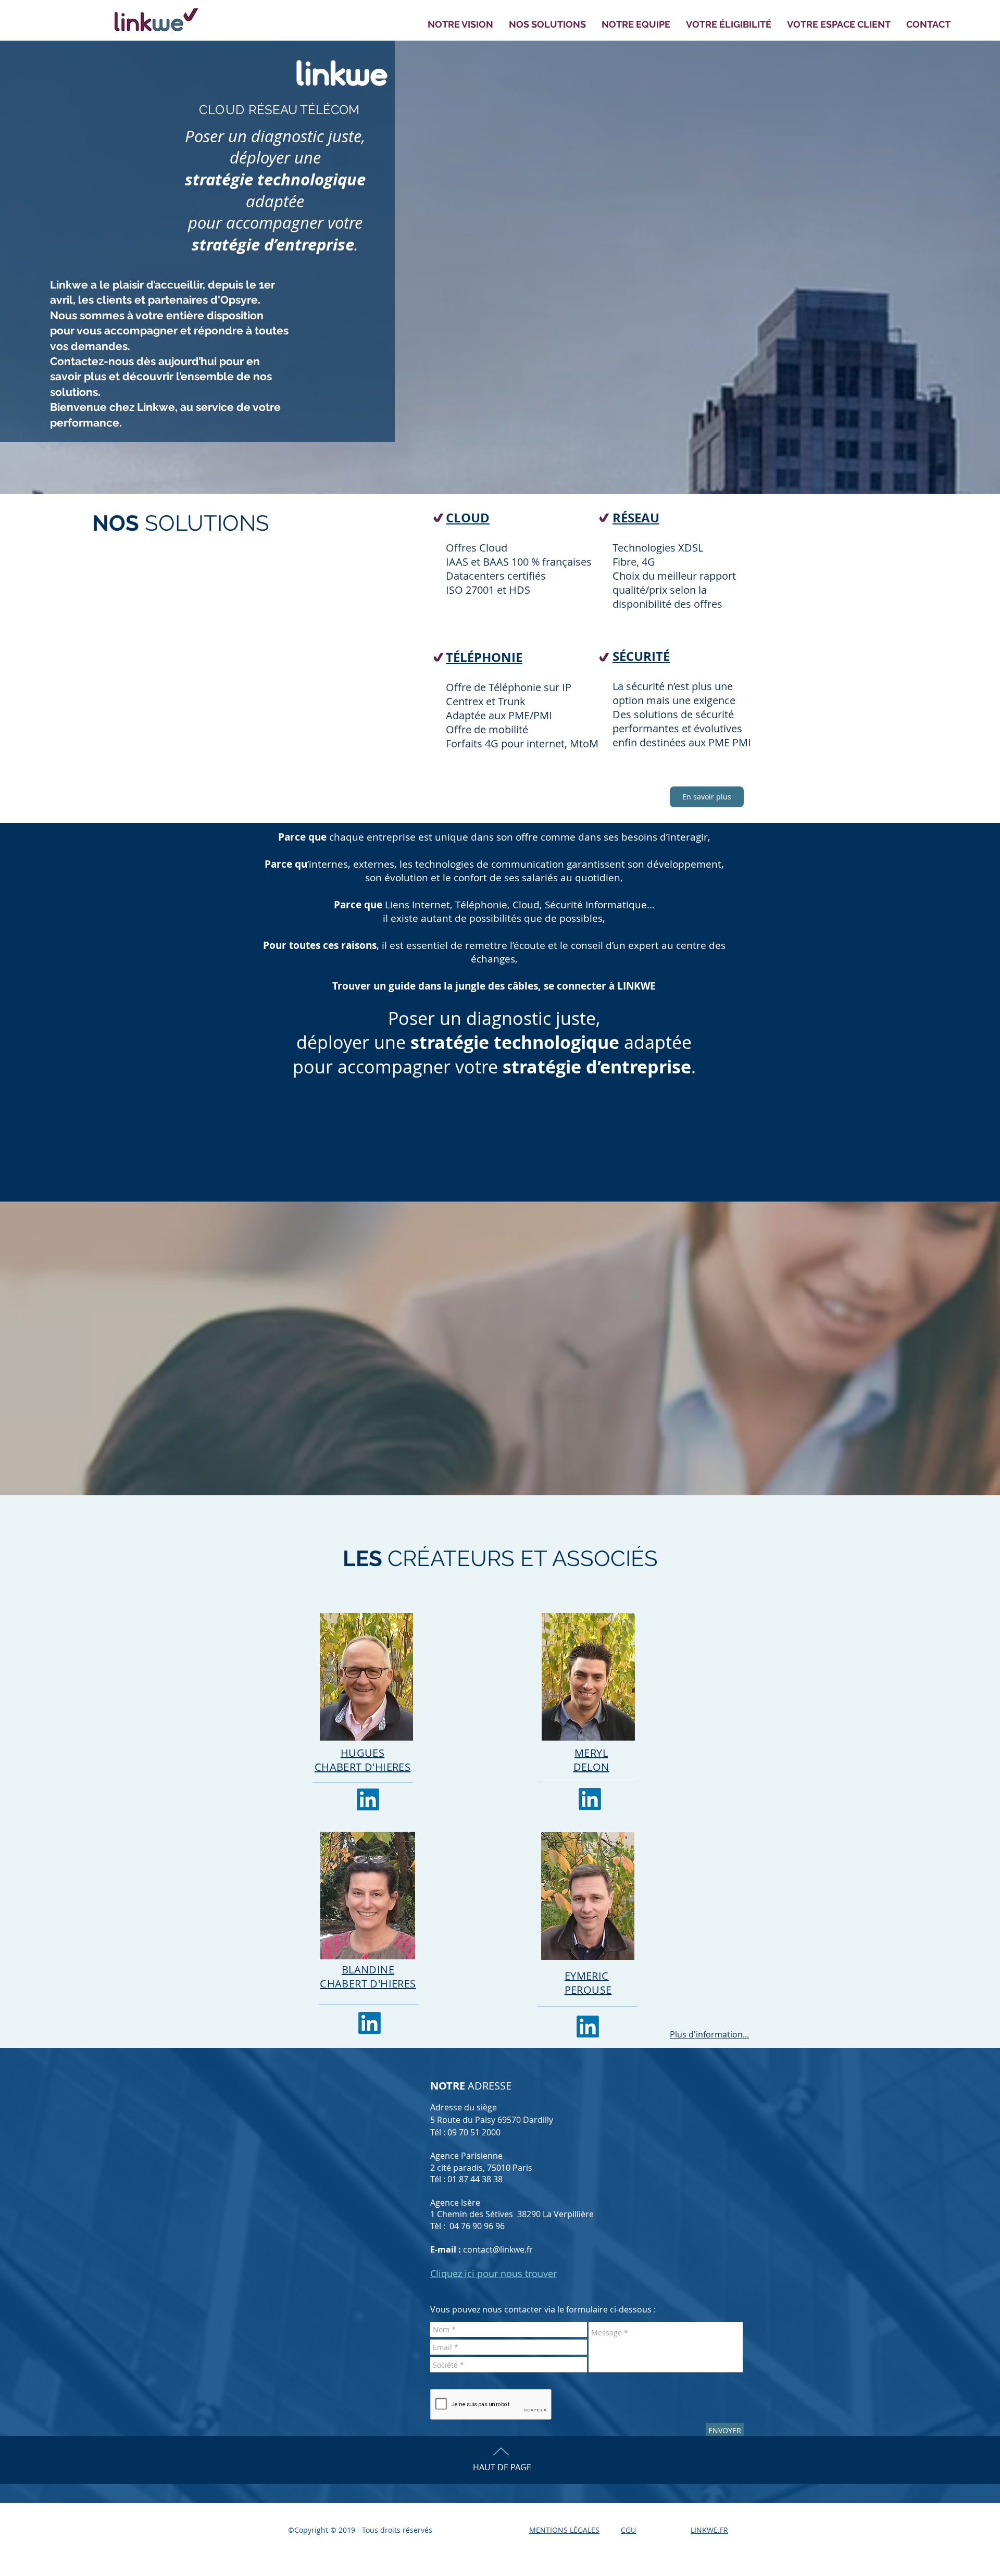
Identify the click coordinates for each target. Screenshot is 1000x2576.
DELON (591, 1767)
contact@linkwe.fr (498, 2249)
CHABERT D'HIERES (368, 1984)
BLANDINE (368, 1969)
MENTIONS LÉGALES (564, 2530)
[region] (418, 1948)
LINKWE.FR (709, 2530)
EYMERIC (587, 1976)
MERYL (591, 1753)
